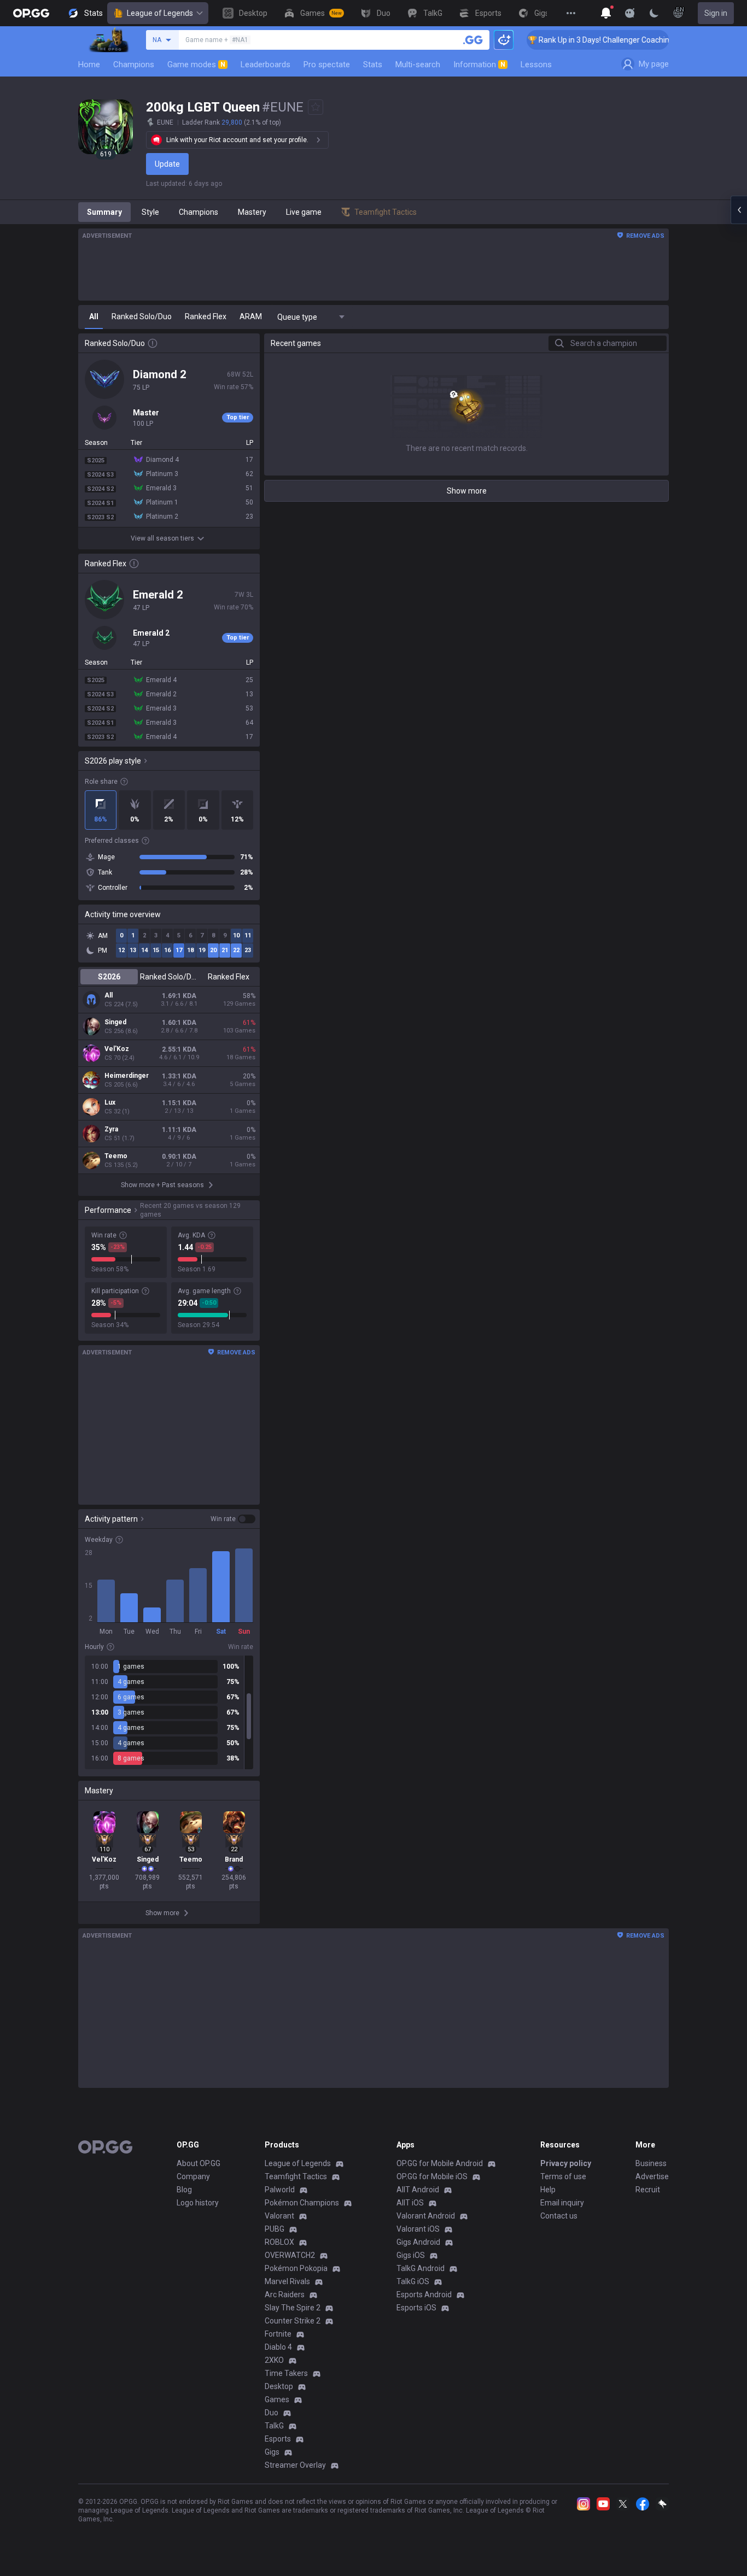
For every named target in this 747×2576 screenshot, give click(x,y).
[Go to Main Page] (31, 13)
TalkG (274, 2426)
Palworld (280, 2190)
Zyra (111, 1129)
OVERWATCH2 (290, 2255)
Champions (134, 64)
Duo (272, 2413)
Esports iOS (416, 2308)
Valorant (279, 2216)
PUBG (275, 2229)
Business (651, 2163)
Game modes (196, 64)
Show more (467, 491)
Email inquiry (562, 2203)
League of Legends (160, 13)
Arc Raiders (285, 2295)
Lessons (536, 64)
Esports (278, 2439)
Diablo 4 (278, 2347)
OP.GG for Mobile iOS (432, 2176)
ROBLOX (279, 2242)
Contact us (559, 2216)
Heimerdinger (127, 1076)
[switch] (233, 1519)
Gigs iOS (411, 2255)
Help (548, 2190)
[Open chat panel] (739, 210)
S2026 (109, 977)
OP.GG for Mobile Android (440, 2163)
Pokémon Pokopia (296, 2268)
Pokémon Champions (302, 2203)
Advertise (652, 2176)
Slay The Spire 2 (293, 2308)
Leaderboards (265, 64)
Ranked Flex (229, 977)
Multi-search (418, 64)
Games (277, 2399)
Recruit (648, 2190)
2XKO (274, 2360)
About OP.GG (199, 2163)
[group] (169, 1712)
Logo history (198, 2203)
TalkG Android (421, 2268)
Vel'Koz (117, 1049)
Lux (110, 1102)
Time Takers (286, 2373)
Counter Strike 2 (293, 2321)
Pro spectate (327, 64)
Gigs (272, 2452)
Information (479, 64)
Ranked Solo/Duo (169, 977)
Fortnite (278, 2334)
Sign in (716, 13)
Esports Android (424, 2295)
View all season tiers (162, 538)
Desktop (279, 2386)
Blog (184, 2190)
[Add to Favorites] (316, 107)
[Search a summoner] (473, 40)
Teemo (116, 1156)
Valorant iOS (418, 2229)
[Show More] (606, 13)
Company (193, 2176)
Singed (115, 1022)
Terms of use (563, 2176)
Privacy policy (566, 2163)
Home (89, 64)
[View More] (571, 13)
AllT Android (418, 2190)
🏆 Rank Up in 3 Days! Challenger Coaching (574, 40)
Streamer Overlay (295, 2465)
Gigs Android (418, 2242)
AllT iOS (410, 2203)
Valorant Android (426, 2216)
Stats (373, 64)
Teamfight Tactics (296, 2176)
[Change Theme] (654, 13)
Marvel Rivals (287, 2281)
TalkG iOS (413, 2281)
